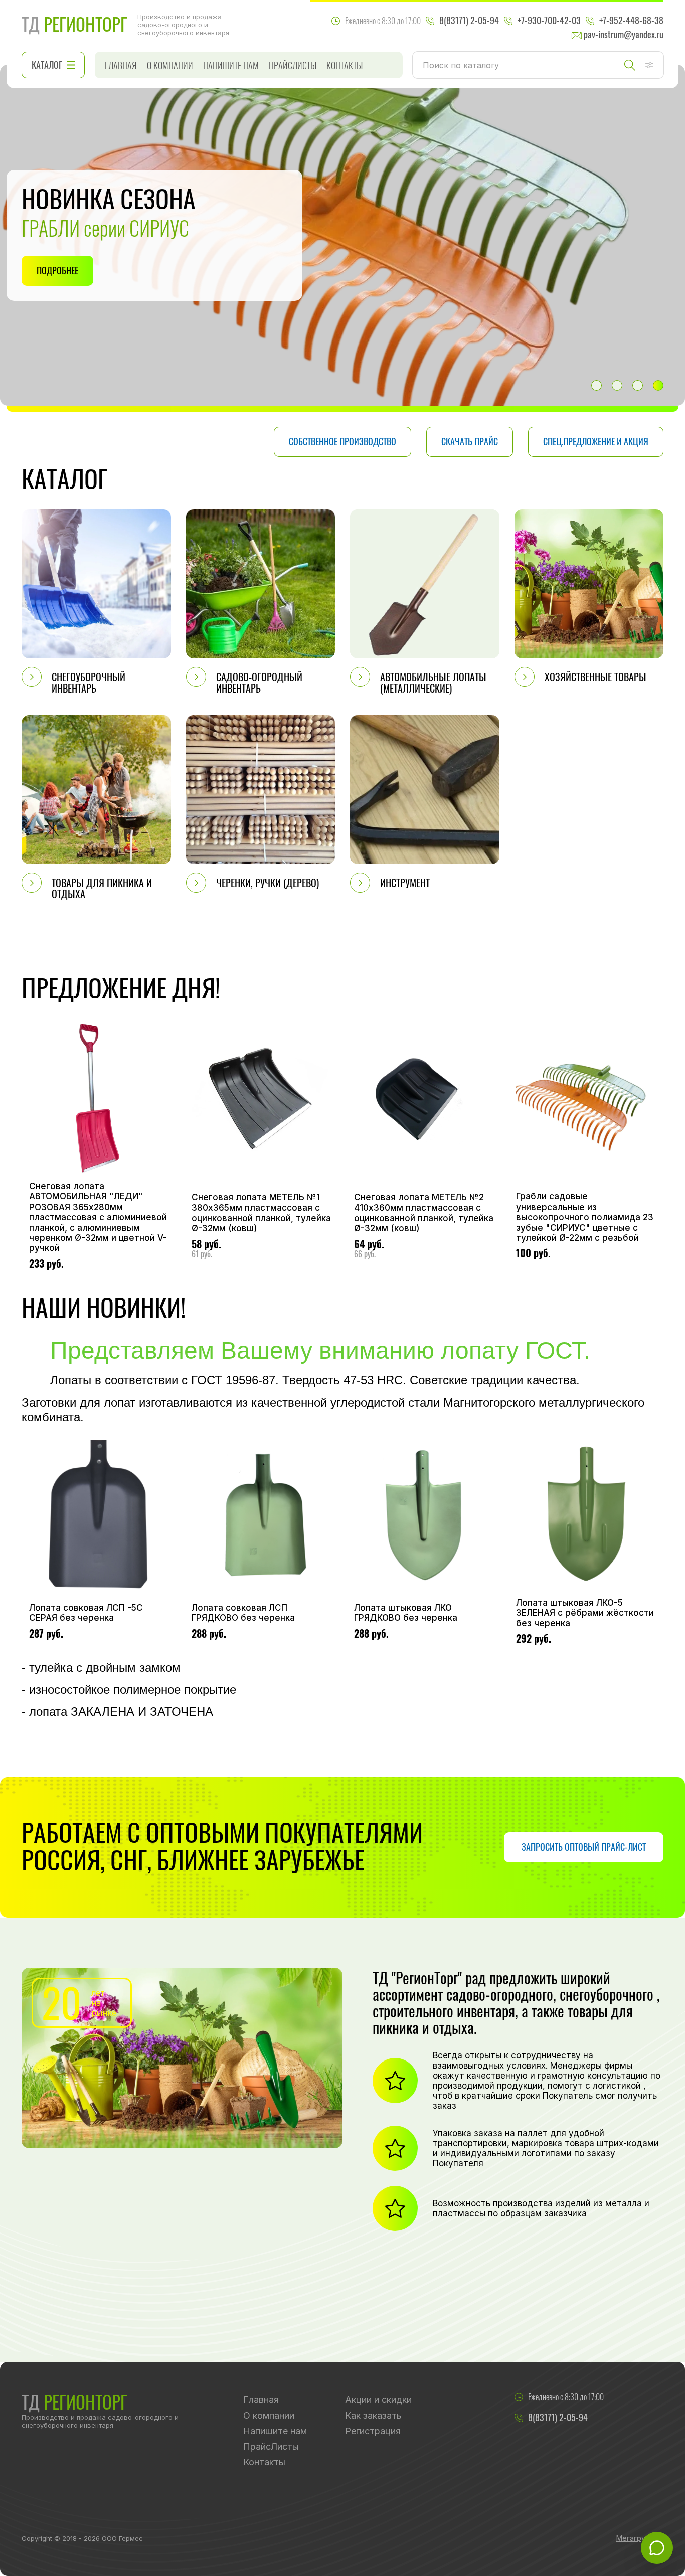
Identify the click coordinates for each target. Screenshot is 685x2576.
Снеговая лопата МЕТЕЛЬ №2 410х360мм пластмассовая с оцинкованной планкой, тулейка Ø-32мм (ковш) (424, 1213)
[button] (649, 65)
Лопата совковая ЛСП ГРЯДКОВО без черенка (243, 1613)
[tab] (596, 385)
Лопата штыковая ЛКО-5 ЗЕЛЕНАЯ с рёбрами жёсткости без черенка (585, 1613)
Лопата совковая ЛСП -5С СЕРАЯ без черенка (86, 1613)
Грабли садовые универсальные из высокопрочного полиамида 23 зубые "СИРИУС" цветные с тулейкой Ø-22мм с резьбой (585, 1217)
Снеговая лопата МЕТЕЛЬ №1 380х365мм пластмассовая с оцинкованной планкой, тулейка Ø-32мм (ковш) (261, 1213)
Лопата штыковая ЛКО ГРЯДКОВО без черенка (406, 1613)
